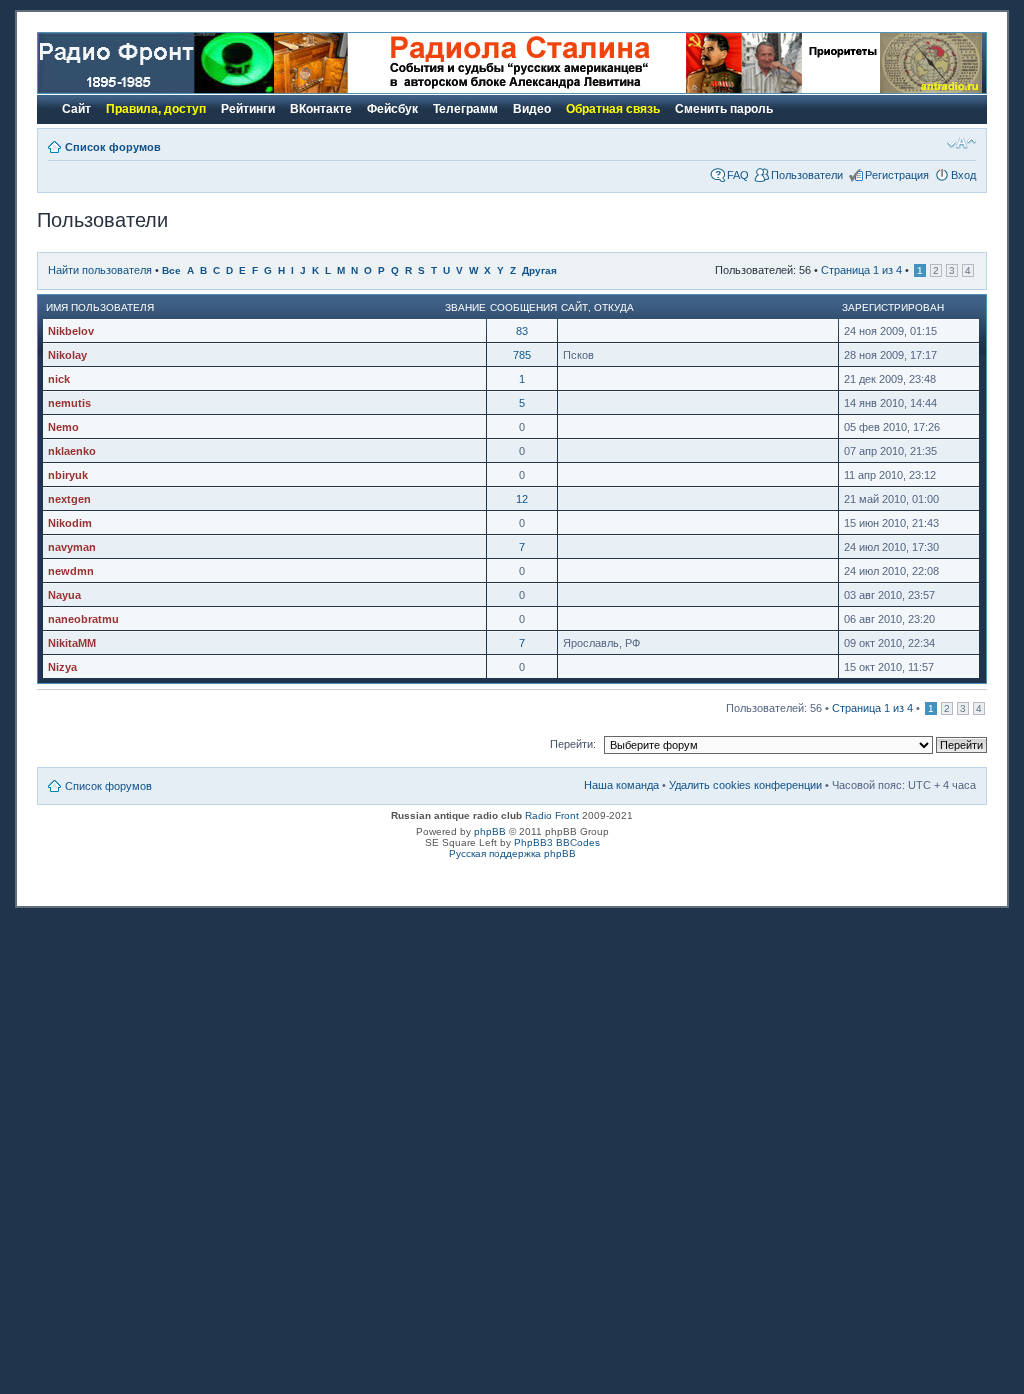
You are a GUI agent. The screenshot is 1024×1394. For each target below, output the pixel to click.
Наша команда (621, 785)
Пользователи (807, 175)
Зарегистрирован (893, 307)
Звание (465, 307)
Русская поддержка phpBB (512, 853)
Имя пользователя (100, 307)
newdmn (71, 571)
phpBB (490, 831)
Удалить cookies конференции (745, 785)
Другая (539, 270)
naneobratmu (83, 619)
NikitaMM (72, 643)
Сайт (574, 307)
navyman (72, 547)
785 (522, 355)
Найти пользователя (100, 270)
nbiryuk (68, 475)
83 (522, 331)
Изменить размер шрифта (961, 143)
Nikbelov (71, 331)
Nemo (63, 427)
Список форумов (113, 147)
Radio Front (552, 815)
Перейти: (573, 744)
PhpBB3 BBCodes (557, 842)
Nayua (64, 595)
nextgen (69, 499)
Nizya (62, 667)
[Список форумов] (156, 89)
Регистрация (897, 175)
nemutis (69, 403)
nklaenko (72, 451)
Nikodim (70, 523)
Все (171, 270)
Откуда (614, 307)
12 (522, 499)
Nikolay (67, 355)
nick (59, 379)
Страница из (861, 270)
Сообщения (523, 307)
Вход (963, 175)
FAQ (738, 175)
